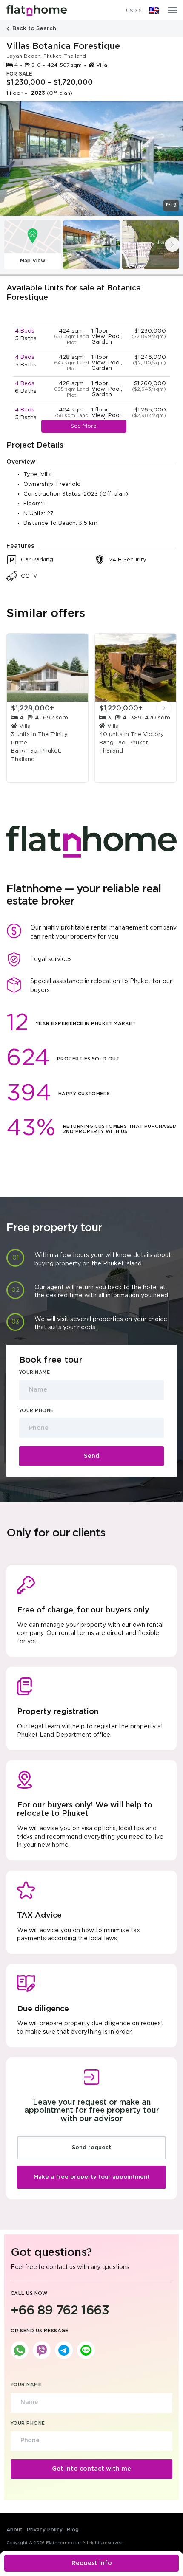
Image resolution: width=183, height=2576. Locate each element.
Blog (73, 2530)
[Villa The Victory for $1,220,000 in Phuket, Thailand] (136, 668)
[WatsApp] (20, 2350)
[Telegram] (64, 2350)
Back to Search (33, 29)
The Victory (147, 734)
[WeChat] (86, 2350)
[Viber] (42, 2350)
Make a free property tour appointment (92, 2177)
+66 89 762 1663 (60, 2311)
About (14, 2530)
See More (84, 426)
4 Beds (25, 331)
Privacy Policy (45, 2530)
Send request (91, 2148)
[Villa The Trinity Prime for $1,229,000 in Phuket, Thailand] (47, 668)
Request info (92, 2563)
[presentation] (172, 245)
